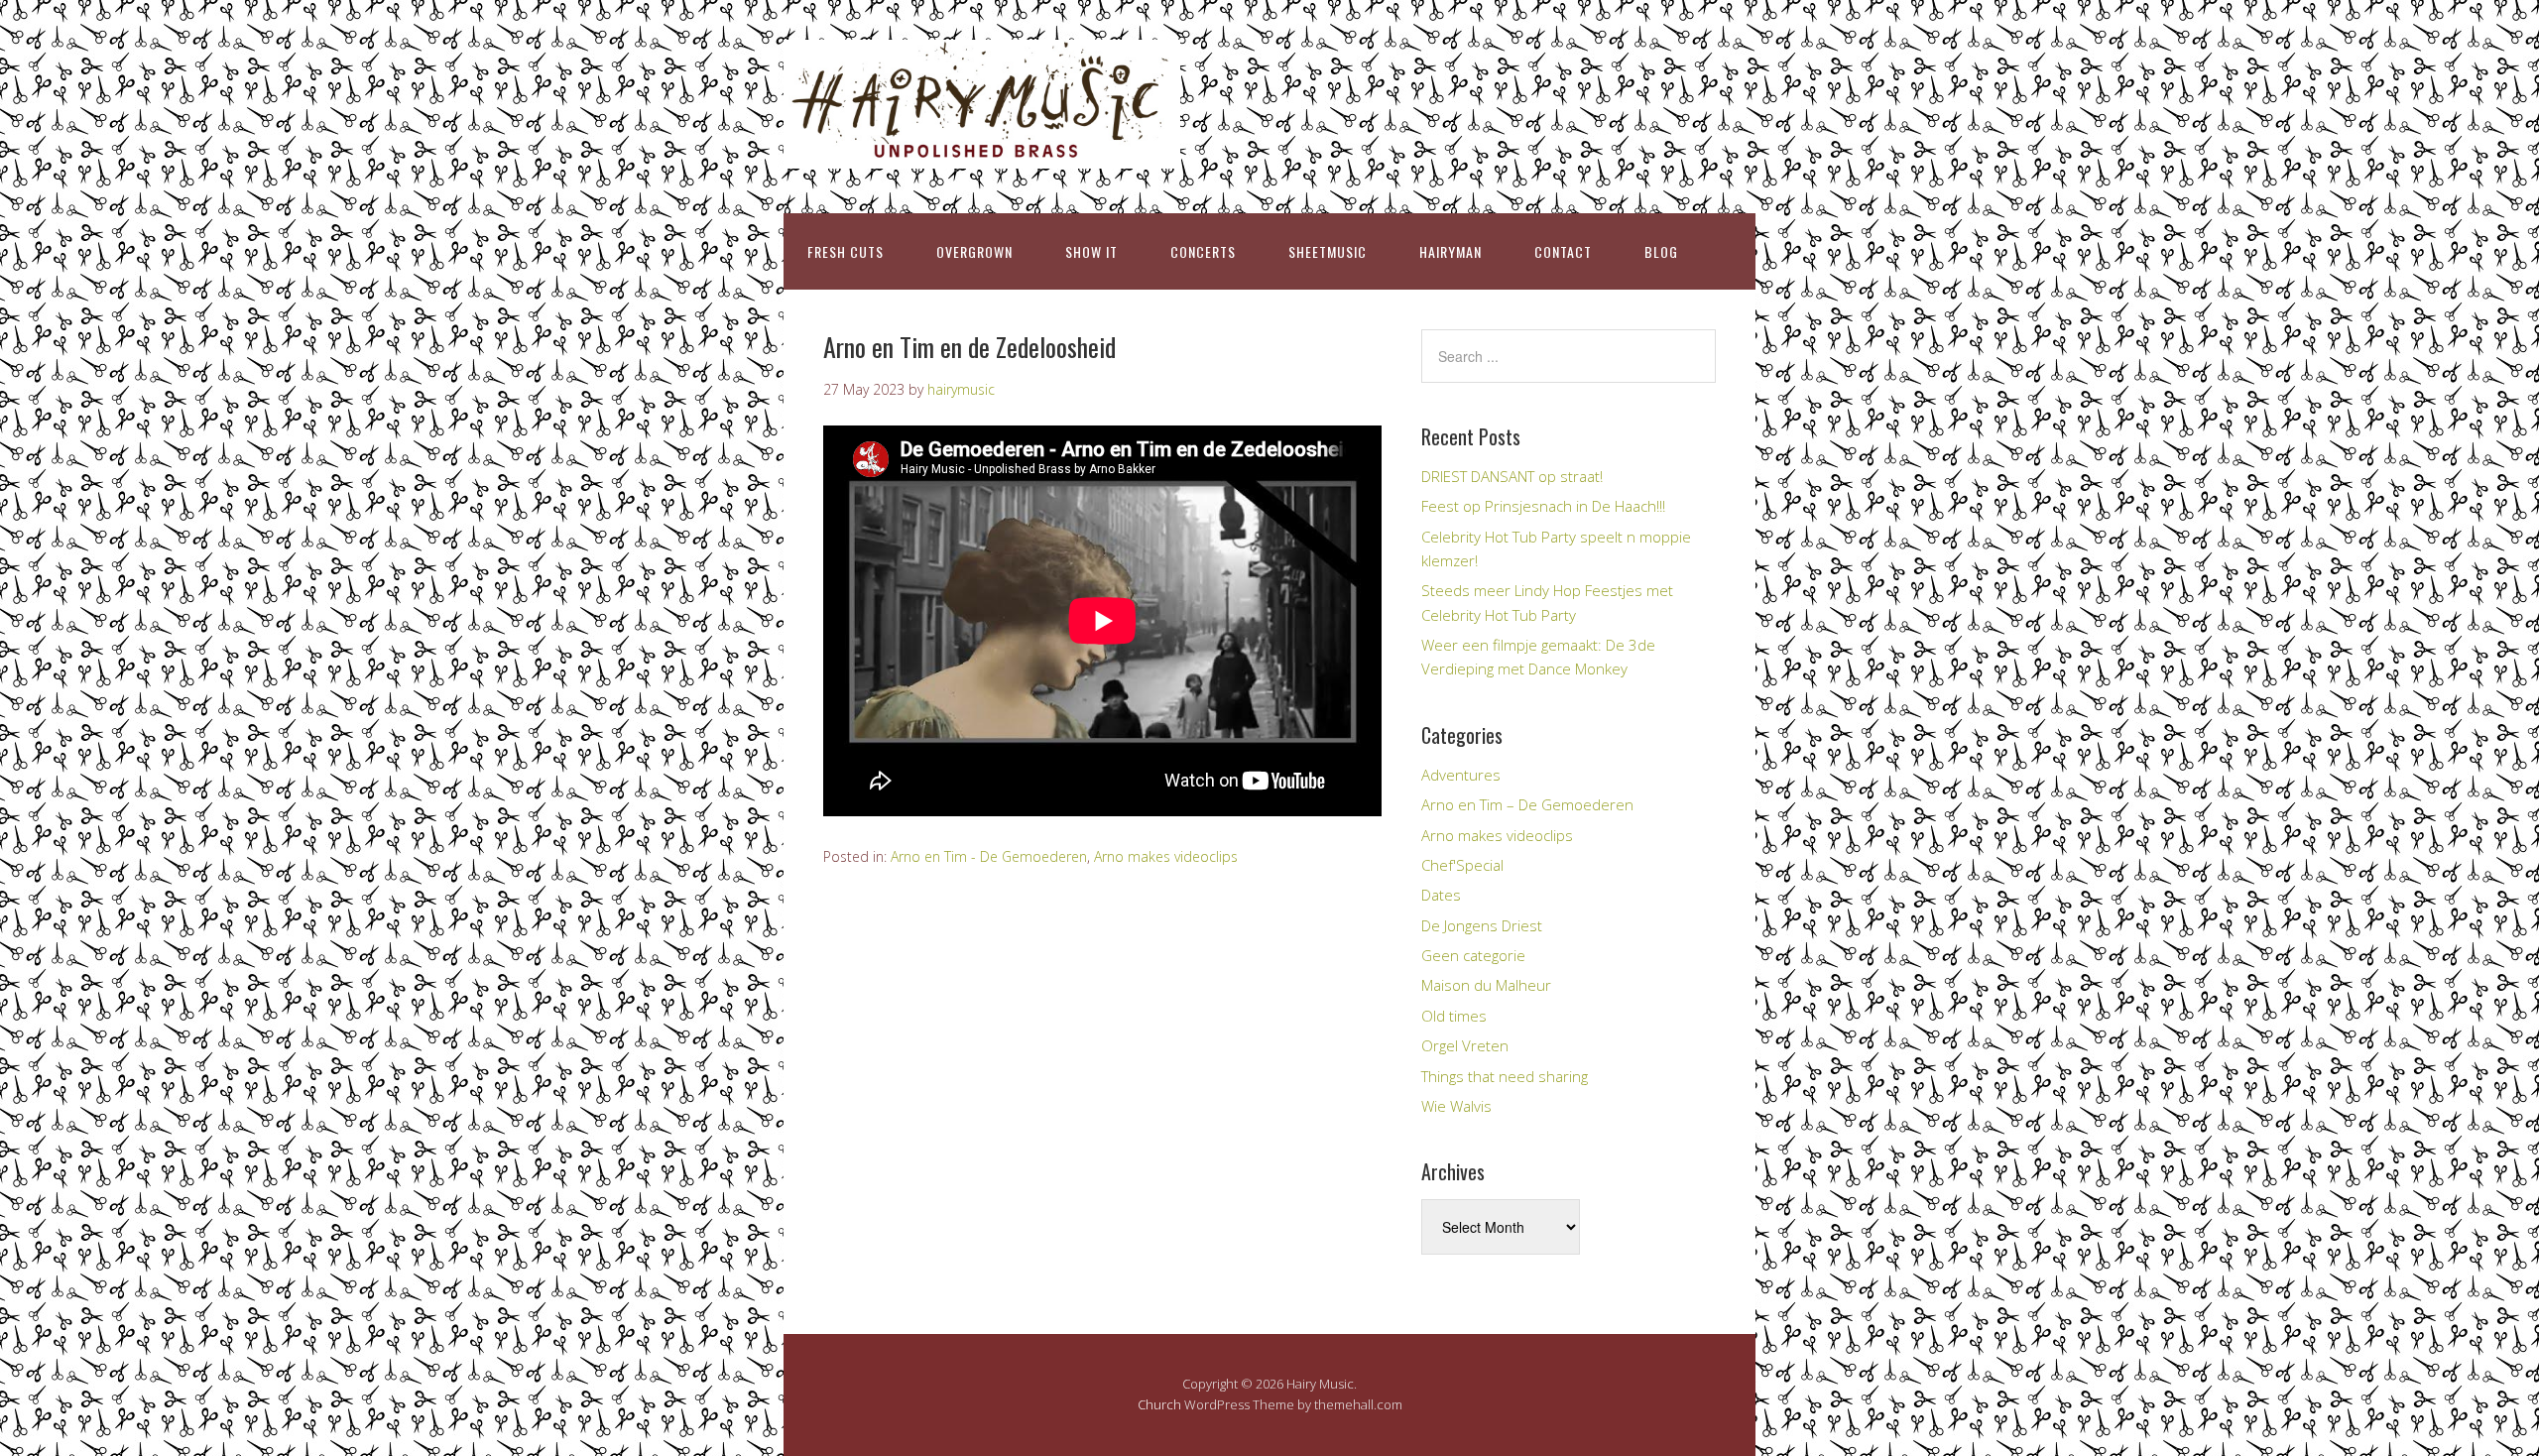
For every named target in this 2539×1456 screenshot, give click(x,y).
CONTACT (1563, 251)
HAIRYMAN (1451, 251)
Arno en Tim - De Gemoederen (989, 856)
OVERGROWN (974, 251)
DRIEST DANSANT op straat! (1512, 476)
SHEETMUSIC (1328, 251)
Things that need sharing (1505, 1076)
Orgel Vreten (1465, 1045)
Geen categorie (1473, 955)
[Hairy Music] (982, 151)
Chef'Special (1462, 865)
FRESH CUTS (846, 251)
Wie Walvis (1456, 1106)
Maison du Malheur (1486, 985)
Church (1159, 1404)
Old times (1454, 1016)
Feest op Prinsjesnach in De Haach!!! (1543, 506)
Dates (1441, 895)
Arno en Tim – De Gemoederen (1527, 804)
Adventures (1461, 775)
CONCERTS (1203, 251)
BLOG (1661, 251)
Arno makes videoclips (1166, 856)
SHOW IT (1091, 251)
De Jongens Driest (1482, 925)
